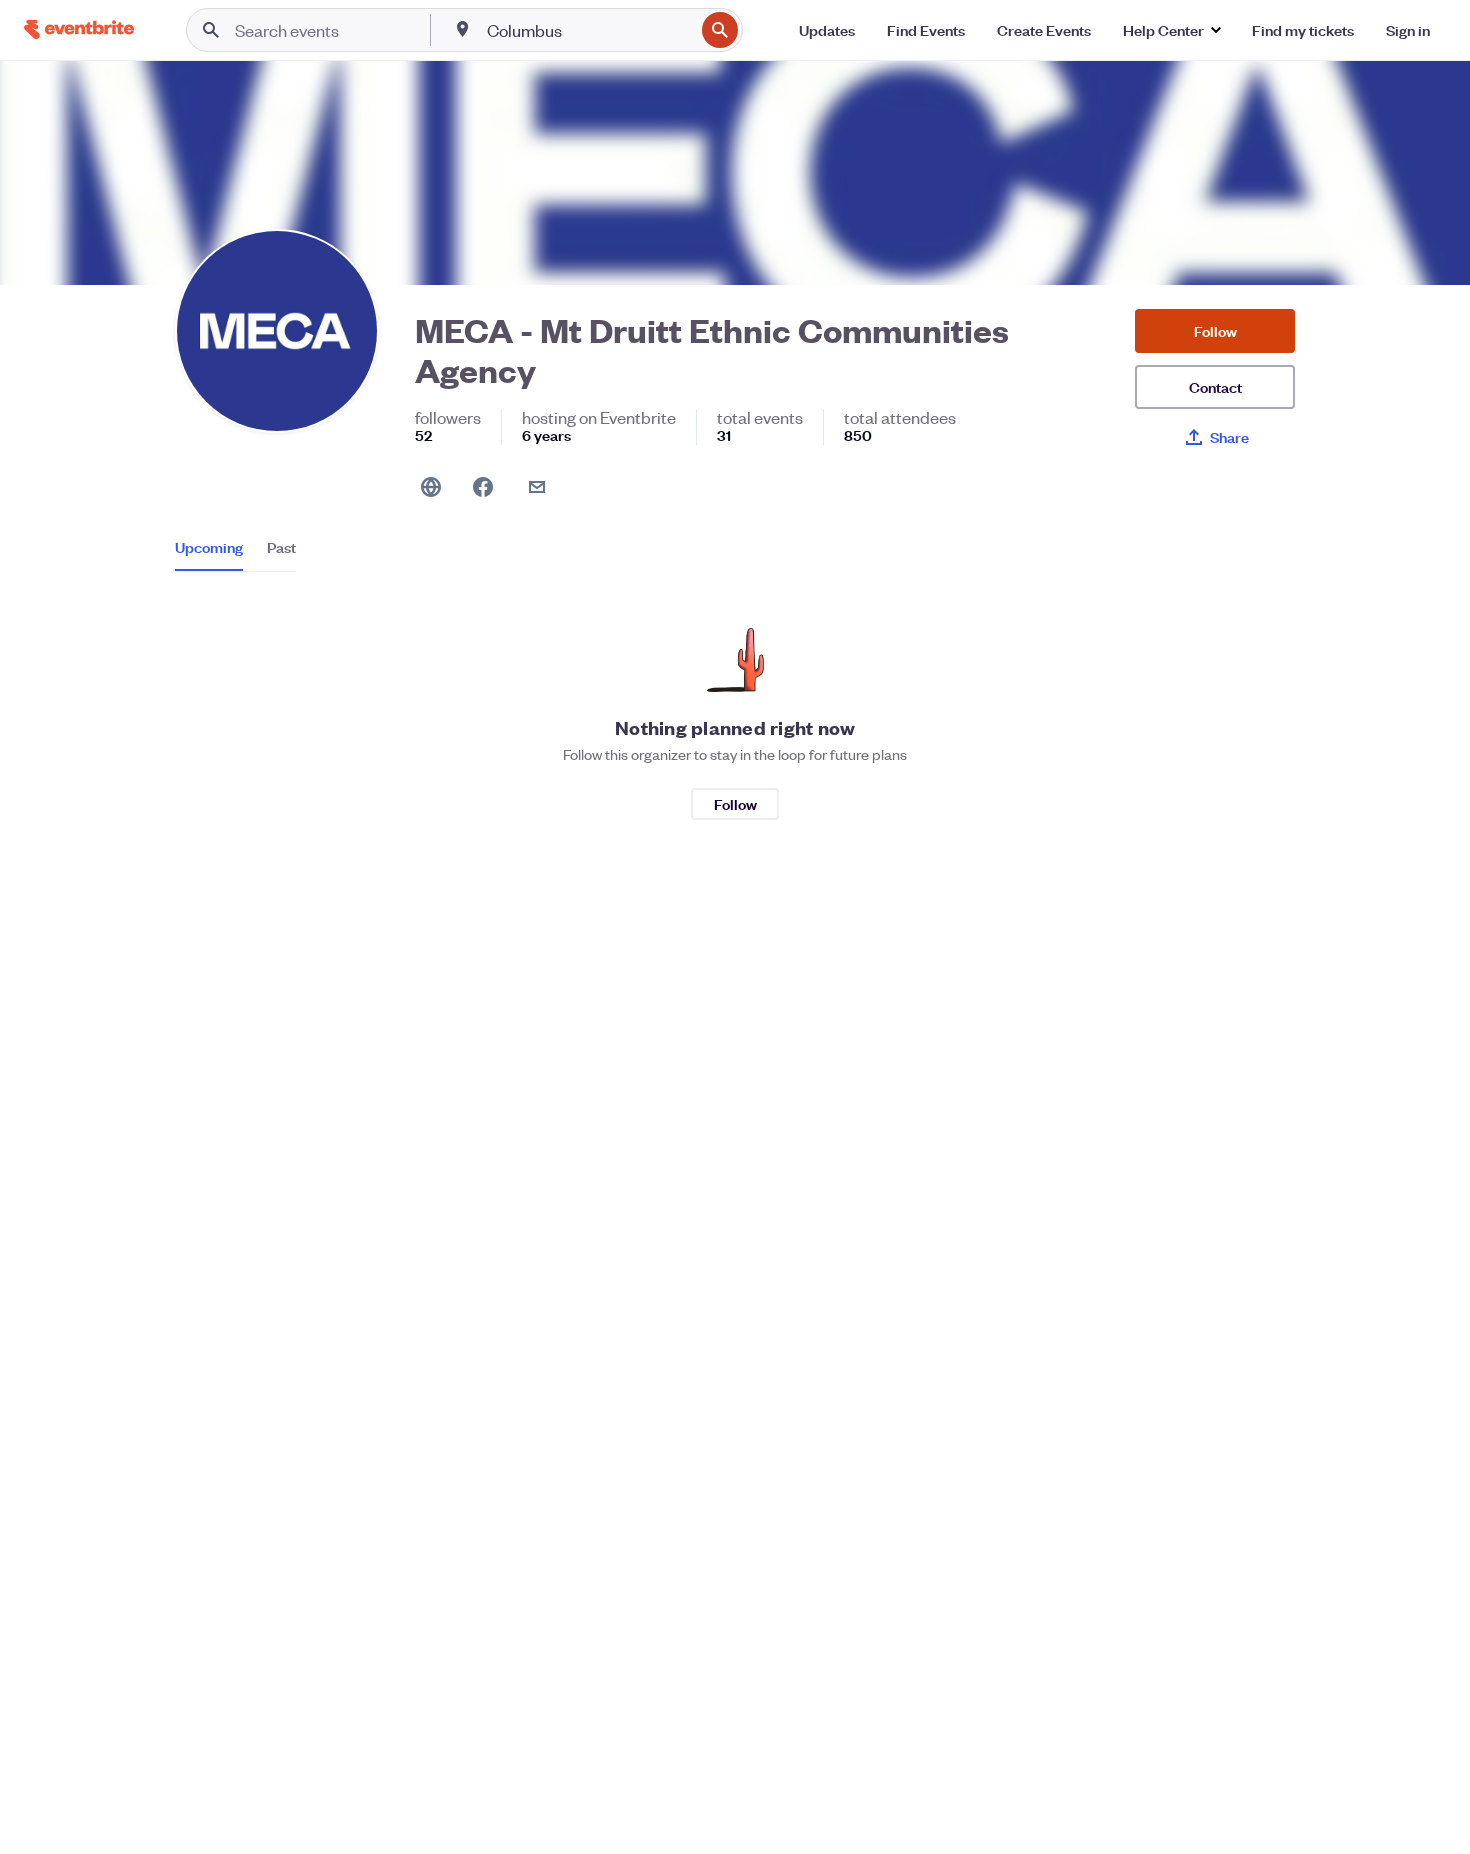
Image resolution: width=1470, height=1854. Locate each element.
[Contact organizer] (537, 487)
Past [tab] (281, 547)
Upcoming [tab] (209, 547)
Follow (1215, 330)
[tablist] (235, 554)
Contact (1215, 386)
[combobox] (588, 30)
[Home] (79, 29)
